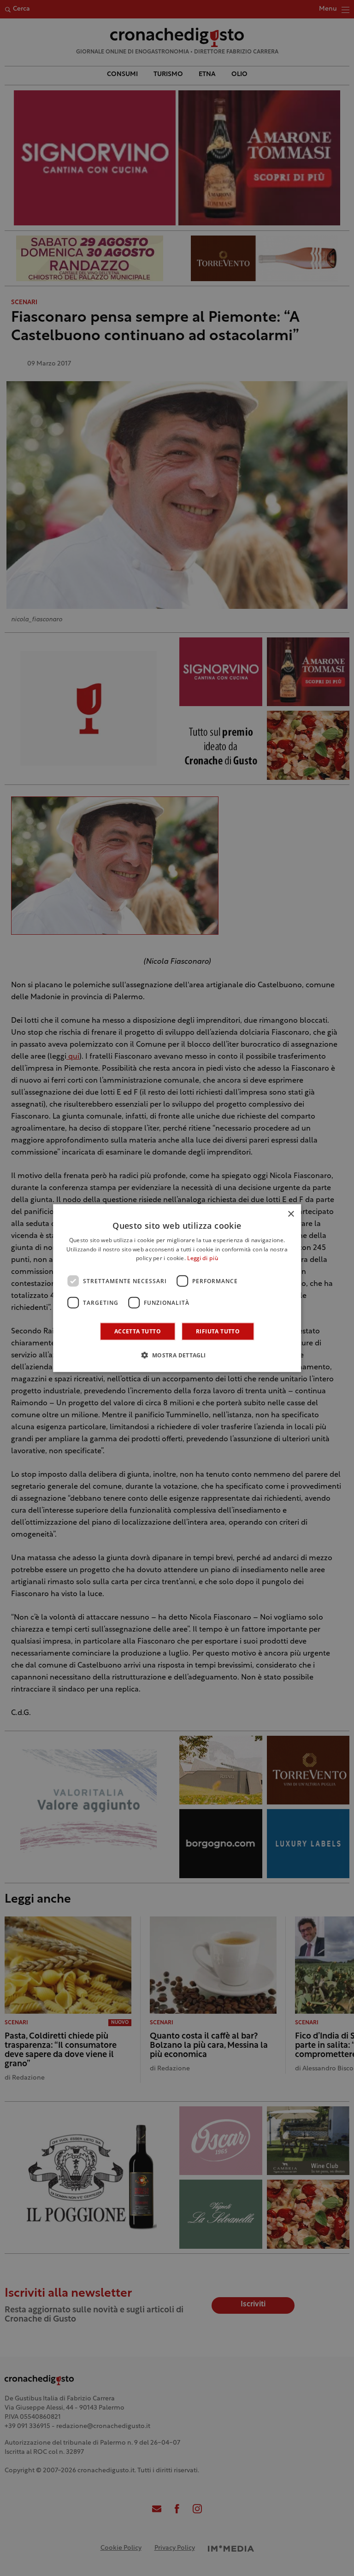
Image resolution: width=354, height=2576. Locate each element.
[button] (177, 1355)
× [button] (291, 1214)
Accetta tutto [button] (138, 1331)
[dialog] (177, 1288)
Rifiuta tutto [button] (218, 1331)
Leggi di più (203, 1259)
